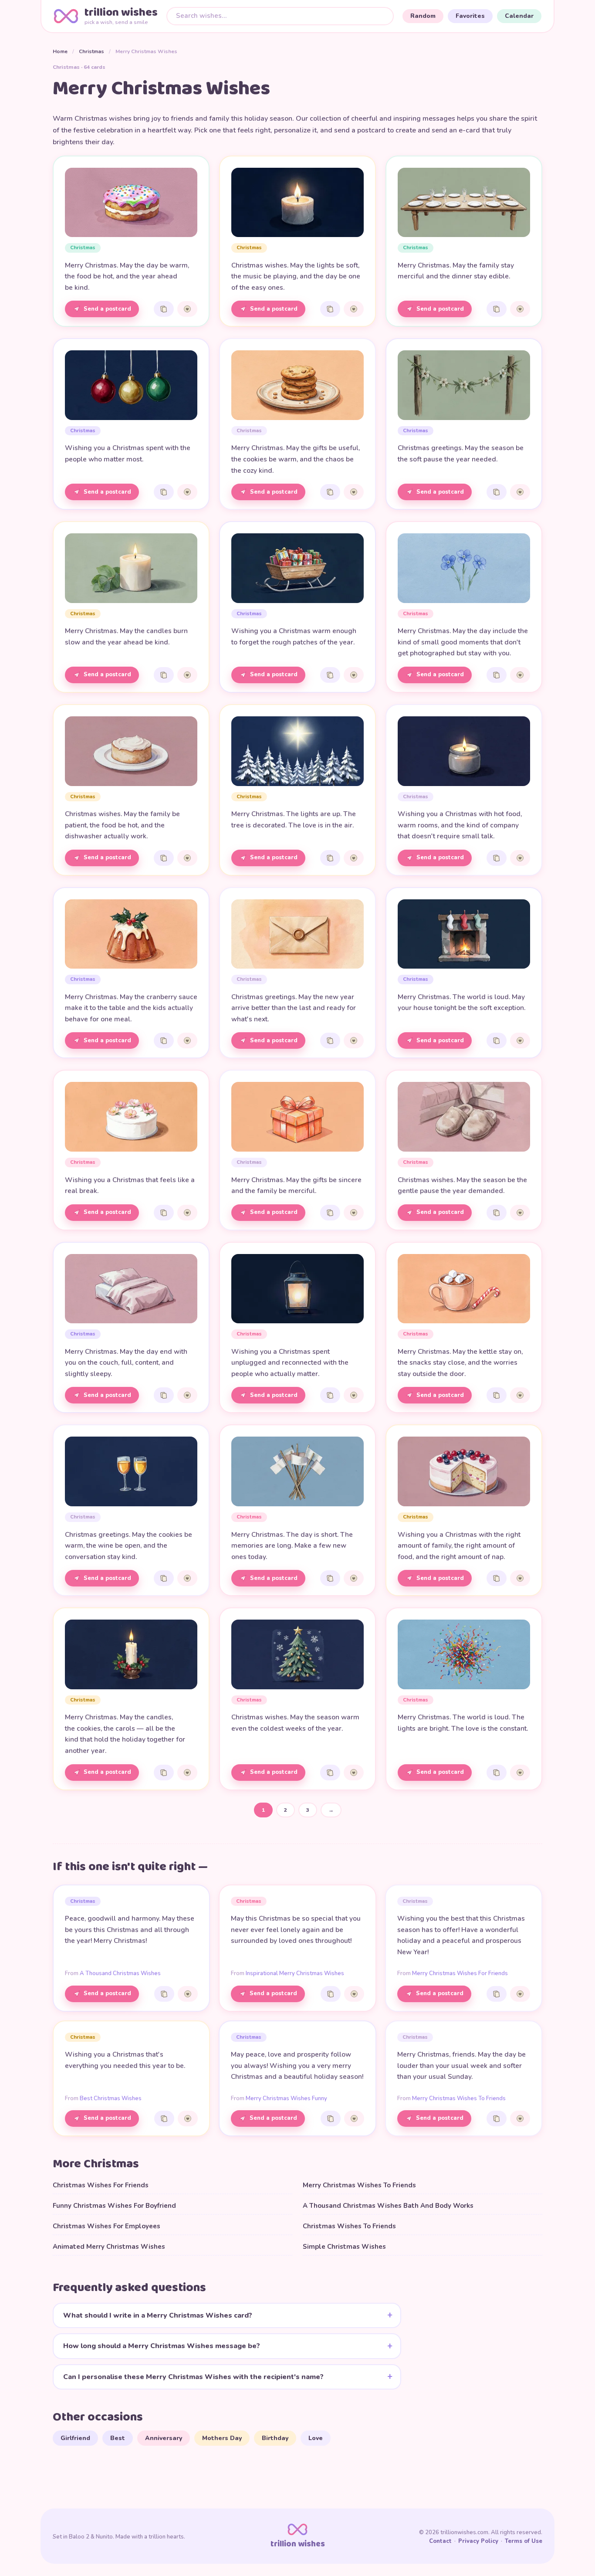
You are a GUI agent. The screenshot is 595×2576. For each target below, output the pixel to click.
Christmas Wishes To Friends (349, 2226)
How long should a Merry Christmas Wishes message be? (162, 2346)
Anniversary (164, 2438)
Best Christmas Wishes (111, 2098)
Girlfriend (75, 2438)
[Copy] (164, 309)
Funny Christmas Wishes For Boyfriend (114, 2206)
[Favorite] (187, 309)
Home (60, 51)
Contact (440, 2541)
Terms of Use (524, 2541)
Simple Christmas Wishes (344, 2247)
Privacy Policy (478, 2541)
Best (118, 2438)
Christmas (91, 51)
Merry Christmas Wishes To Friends (459, 2098)
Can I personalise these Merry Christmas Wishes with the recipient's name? (193, 2377)
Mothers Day (222, 2438)
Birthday (275, 2438)
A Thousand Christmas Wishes (120, 1973)
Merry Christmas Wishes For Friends (460, 1973)
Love (316, 2438)
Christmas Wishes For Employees (106, 2226)
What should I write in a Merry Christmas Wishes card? (158, 2315)
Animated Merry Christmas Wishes (109, 2247)
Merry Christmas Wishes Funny (286, 2098)
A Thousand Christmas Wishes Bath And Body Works (388, 2206)
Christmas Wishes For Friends (101, 2185)
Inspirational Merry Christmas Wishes (295, 1973)
